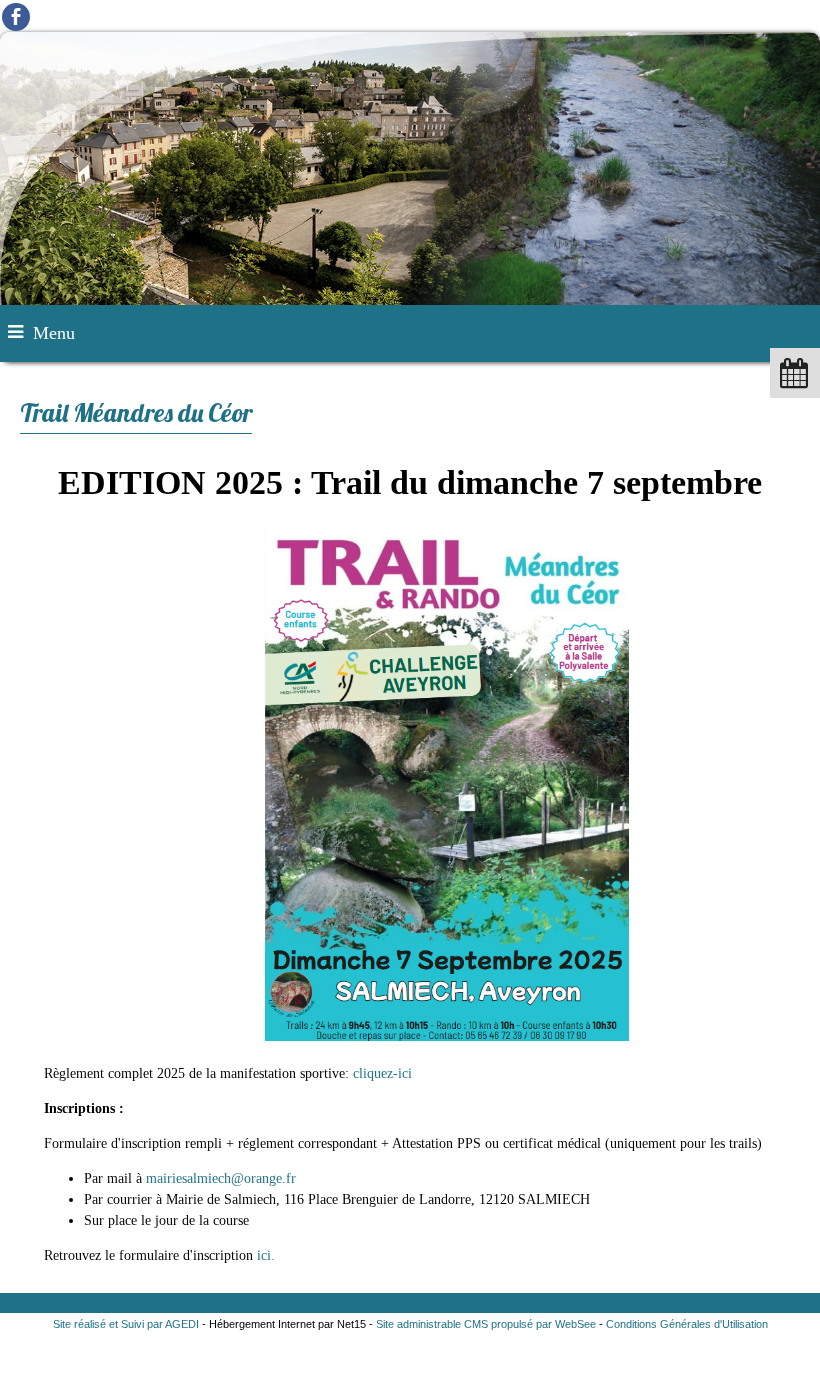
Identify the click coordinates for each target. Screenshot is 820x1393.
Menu (54, 333)
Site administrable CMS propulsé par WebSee (486, 1324)
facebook (16, 16)
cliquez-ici (382, 1073)
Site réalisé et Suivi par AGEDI (126, 1324)
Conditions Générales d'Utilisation (687, 1324)
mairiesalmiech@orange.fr (221, 1178)
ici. (266, 1255)
